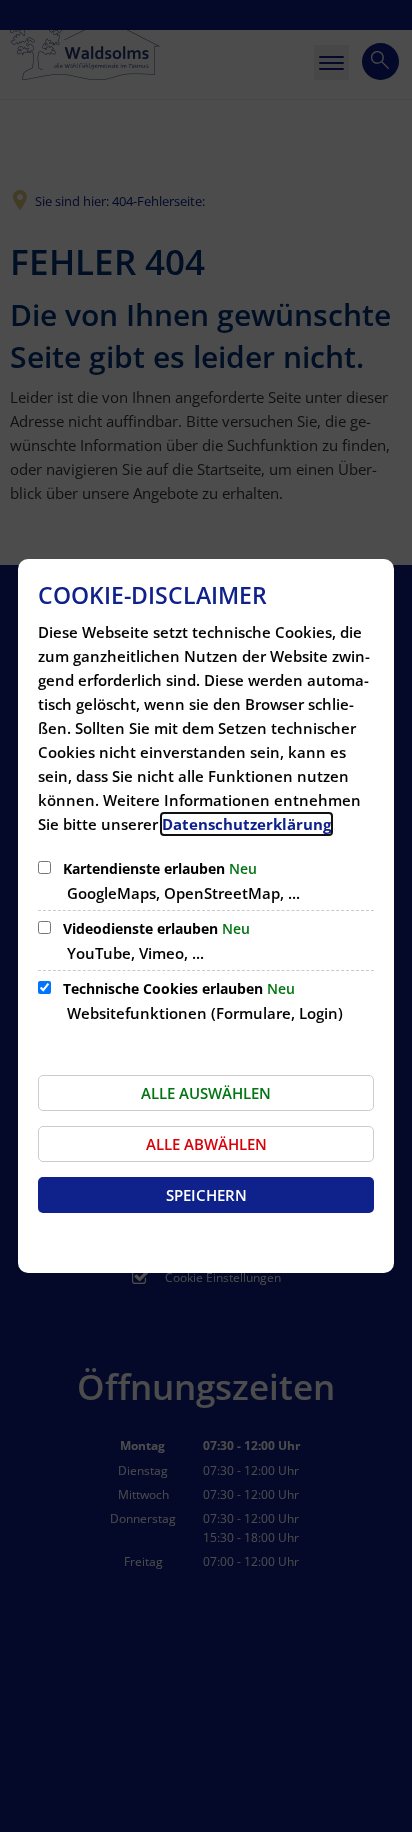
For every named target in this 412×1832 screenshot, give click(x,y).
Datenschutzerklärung (246, 824)
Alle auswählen (206, 1093)
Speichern (206, 1195)
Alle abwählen (206, 1144)
